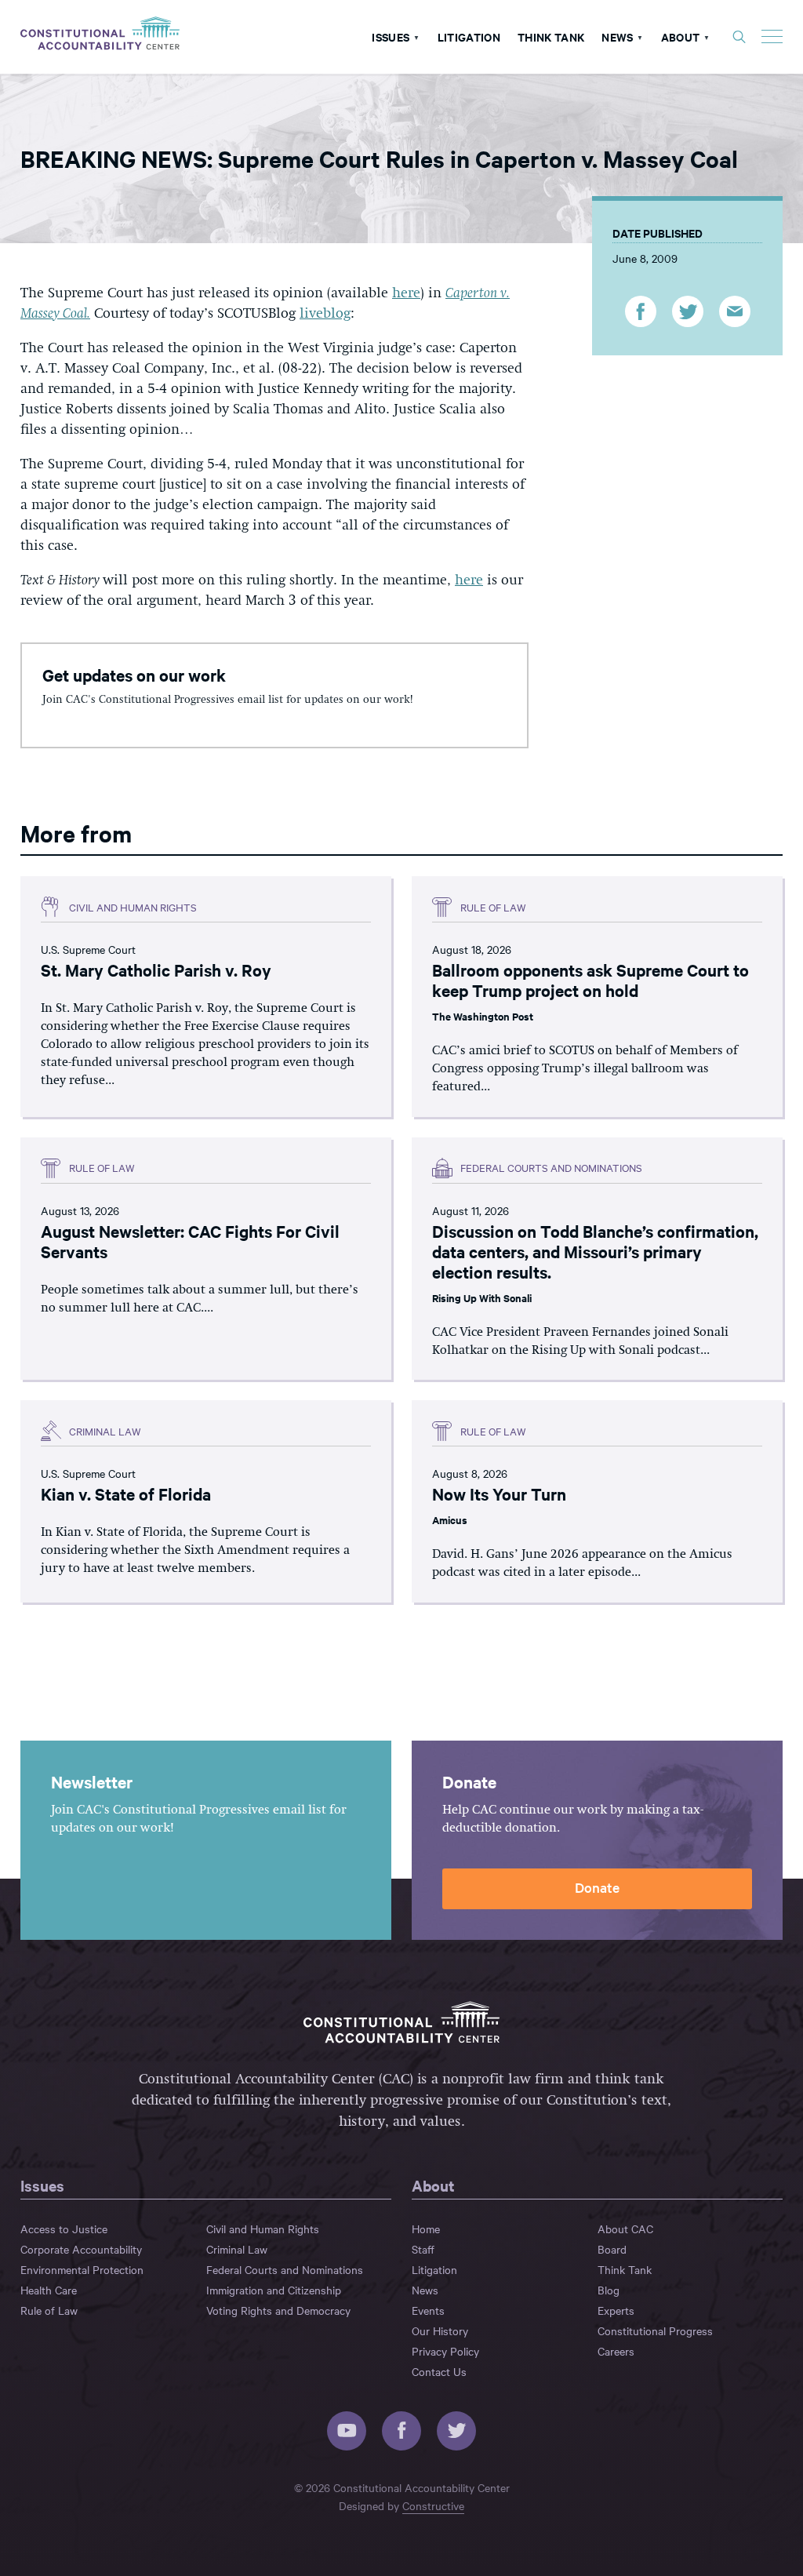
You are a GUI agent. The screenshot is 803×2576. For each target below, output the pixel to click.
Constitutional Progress (655, 2330)
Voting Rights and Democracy (278, 2310)
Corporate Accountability (81, 2249)
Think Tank (551, 36)
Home (426, 2229)
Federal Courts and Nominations (285, 2269)
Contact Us (439, 2371)
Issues (391, 36)
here (406, 293)
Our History (440, 2330)
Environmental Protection (82, 2269)
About (681, 36)
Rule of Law (49, 2310)
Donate (597, 1887)
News (617, 36)
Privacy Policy (445, 2351)
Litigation (469, 36)
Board (612, 2249)
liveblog (325, 314)
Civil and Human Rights (263, 2229)
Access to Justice (64, 2229)
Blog (609, 2290)
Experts (616, 2310)
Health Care (49, 2290)
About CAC (625, 2229)
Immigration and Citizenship (274, 2290)
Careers (616, 2351)
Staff (423, 2249)
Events (428, 2310)
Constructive (433, 2505)
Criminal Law (237, 2249)
